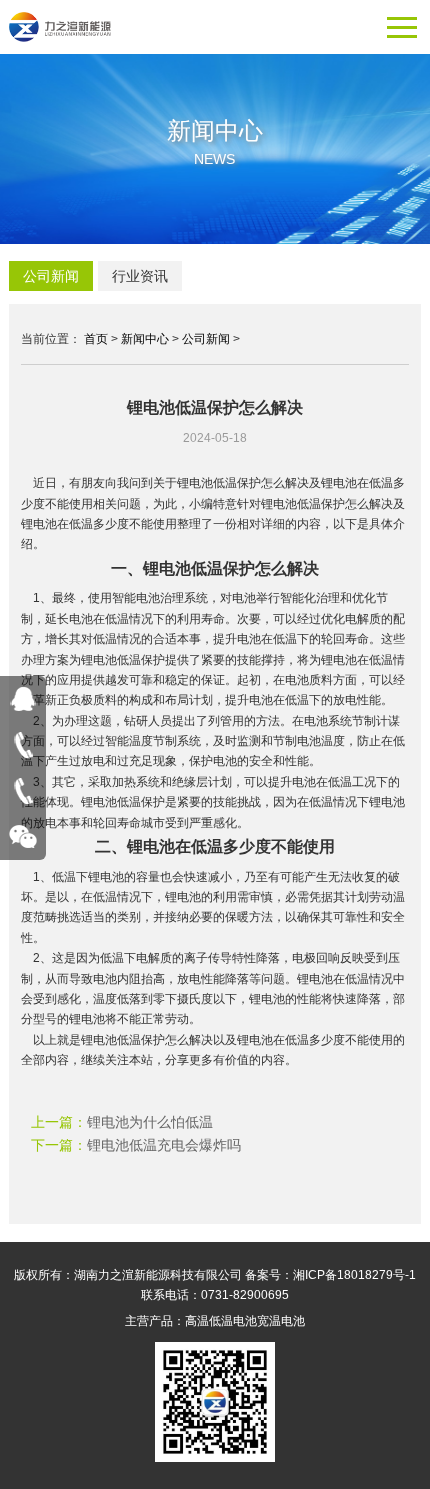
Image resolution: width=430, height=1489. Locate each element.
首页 (96, 339)
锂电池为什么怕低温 (150, 1122)
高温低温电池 (221, 1321)
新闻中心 (145, 339)
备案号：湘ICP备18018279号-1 (330, 1275)
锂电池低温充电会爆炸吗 (164, 1145)
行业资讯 (140, 276)
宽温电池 (281, 1321)
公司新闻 (51, 276)
